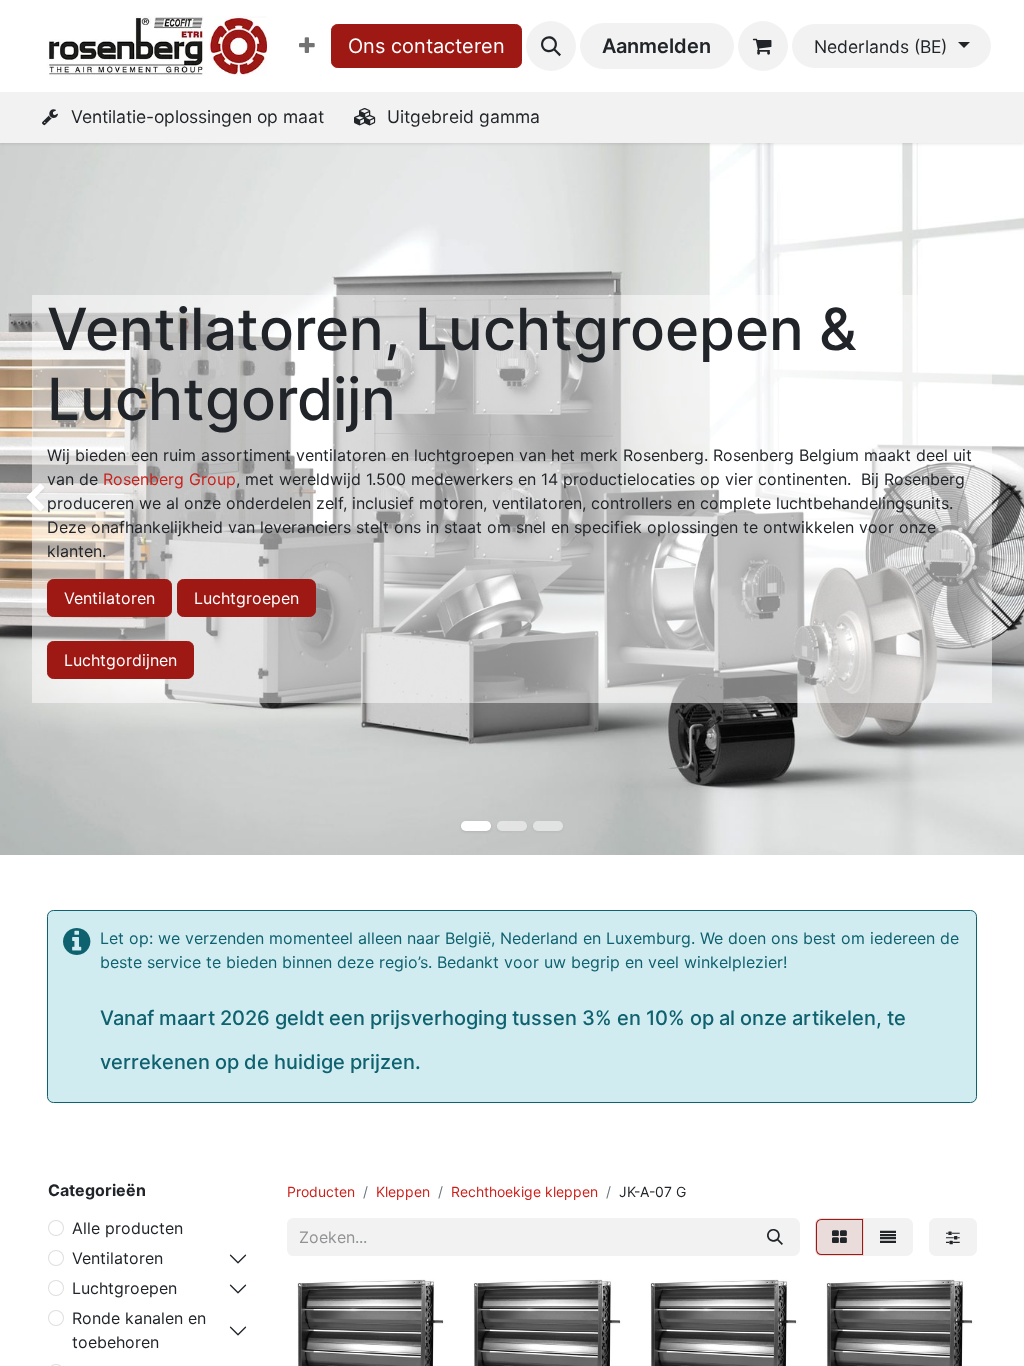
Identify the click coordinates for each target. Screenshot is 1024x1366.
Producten (321, 1191)
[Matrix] (839, 1237)
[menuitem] (307, 46)
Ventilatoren (109, 598)
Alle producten (127, 1228)
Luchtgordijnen (120, 660)
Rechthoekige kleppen (524, 1191)
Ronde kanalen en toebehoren (139, 1330)
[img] (41, 499)
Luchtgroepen (246, 598)
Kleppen (403, 1191)
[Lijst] (888, 1237)
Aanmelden (656, 46)
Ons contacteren (426, 46)
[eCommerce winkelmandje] (763, 46)
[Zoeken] (775, 1237)
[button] (551, 46)
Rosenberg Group (169, 479)
